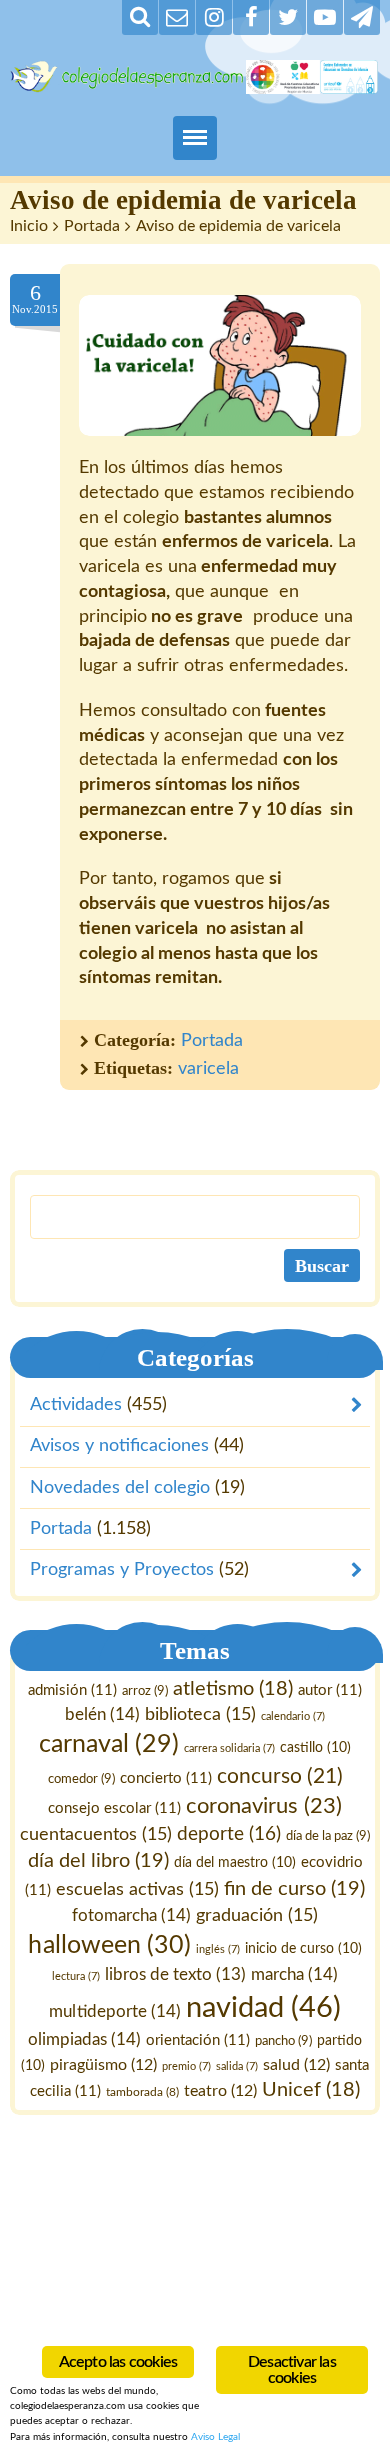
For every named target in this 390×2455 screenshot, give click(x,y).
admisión (72, 1690)
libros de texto (175, 1975)
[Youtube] (325, 17)
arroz (145, 1691)
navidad (263, 2008)
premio (186, 2066)
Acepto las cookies (118, 2362)
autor (330, 1690)
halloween (109, 1945)
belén (102, 1715)
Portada (92, 226)
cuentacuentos (96, 1834)
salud (296, 2065)
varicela (208, 1069)
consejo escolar (114, 1809)
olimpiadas (84, 2039)
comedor (81, 1779)
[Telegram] (362, 17)
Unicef (311, 2091)
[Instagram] (214, 17)
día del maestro (235, 1863)
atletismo (233, 1689)
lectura (76, 1976)
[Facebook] (251, 17)
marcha (294, 1974)
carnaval (109, 1744)
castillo (315, 1748)
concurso (280, 1776)
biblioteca (200, 1715)
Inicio (29, 226)
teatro (220, 2092)
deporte (229, 1834)
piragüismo (103, 2065)
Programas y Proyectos (122, 1570)
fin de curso (294, 1889)
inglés (218, 1949)
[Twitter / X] (288, 17)
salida (237, 2066)
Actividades (76, 1405)
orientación (198, 2040)
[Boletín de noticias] (177, 17)
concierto (166, 1778)
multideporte (114, 2011)
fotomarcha (131, 1915)
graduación (257, 1915)
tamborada (142, 2093)
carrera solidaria (229, 1748)
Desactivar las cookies (292, 2370)
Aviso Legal (215, 2437)
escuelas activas (137, 1889)
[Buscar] (140, 17)
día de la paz (328, 1836)
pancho (283, 2041)
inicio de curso (303, 1949)
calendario (293, 1717)
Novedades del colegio (120, 1487)
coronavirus (264, 1807)
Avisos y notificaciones (119, 1446)
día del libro (98, 1861)
